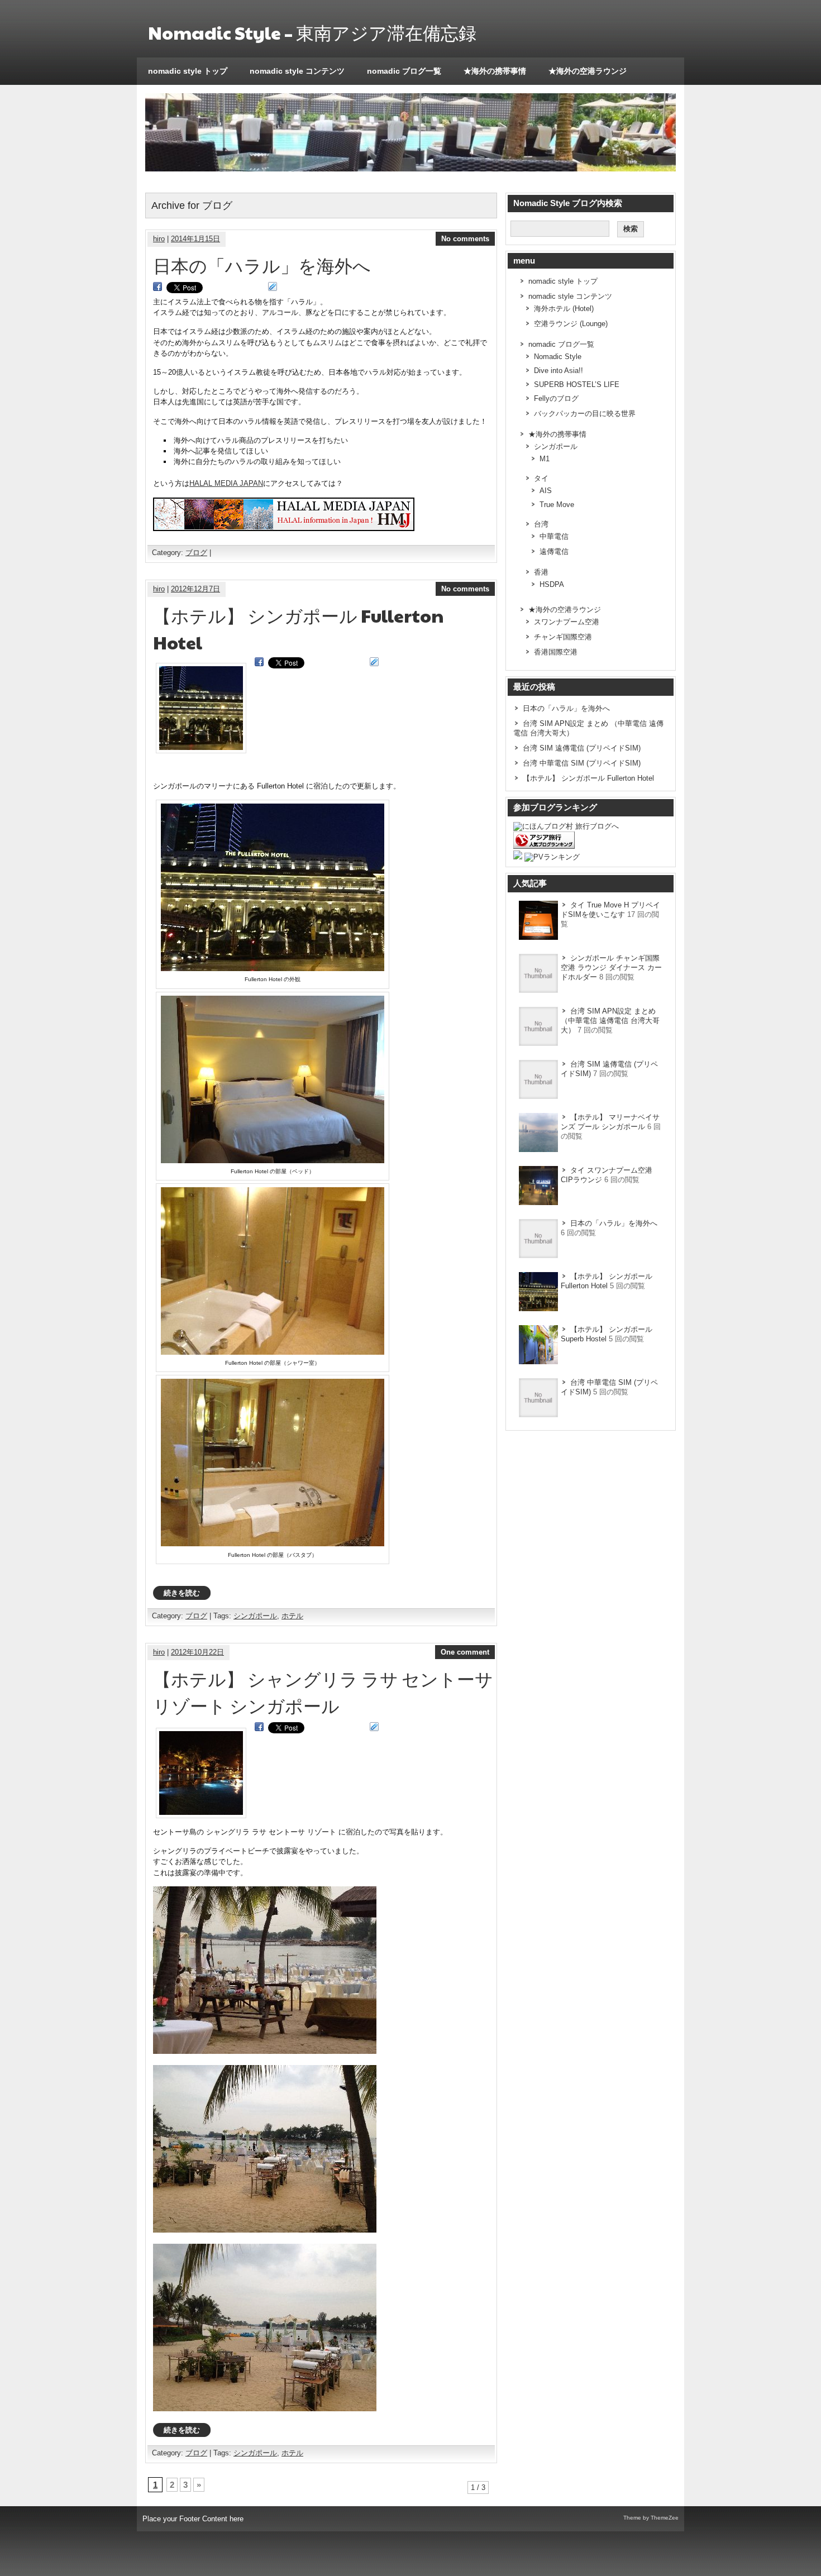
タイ (541, 478)
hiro (159, 239)
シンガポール (255, 1616)
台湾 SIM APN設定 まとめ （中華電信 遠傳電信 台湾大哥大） (610, 1021)
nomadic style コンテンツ (297, 71)
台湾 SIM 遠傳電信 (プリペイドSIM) (582, 748)
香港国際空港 (556, 652)
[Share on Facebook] (157, 287)
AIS (546, 491)
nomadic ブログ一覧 (404, 71)
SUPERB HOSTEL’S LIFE (577, 384)
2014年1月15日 (195, 239)
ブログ (196, 553)
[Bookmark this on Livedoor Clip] (273, 287)
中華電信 (554, 536)
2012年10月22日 (197, 1652)
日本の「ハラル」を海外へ (262, 265)
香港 (541, 572)
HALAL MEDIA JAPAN (226, 483)
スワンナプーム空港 (567, 622)
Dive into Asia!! (559, 371)
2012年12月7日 (195, 589)
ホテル (292, 1616)
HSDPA (552, 584)
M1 (545, 459)
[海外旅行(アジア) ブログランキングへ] (544, 846)
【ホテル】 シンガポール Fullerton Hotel (588, 778)
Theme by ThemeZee (651, 2518)
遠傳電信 (554, 551)
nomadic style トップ (188, 71)
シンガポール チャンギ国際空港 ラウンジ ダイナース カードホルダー (611, 967)
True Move (557, 505)
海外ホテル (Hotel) (564, 309)
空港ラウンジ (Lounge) (571, 324)
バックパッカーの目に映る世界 (585, 414)
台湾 (541, 524)
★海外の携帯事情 (495, 71)
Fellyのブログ (556, 398)
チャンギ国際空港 (563, 637)
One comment (465, 1652)
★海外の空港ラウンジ (588, 71)
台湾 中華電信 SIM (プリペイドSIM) (582, 763)
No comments (465, 239)
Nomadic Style (558, 357)
